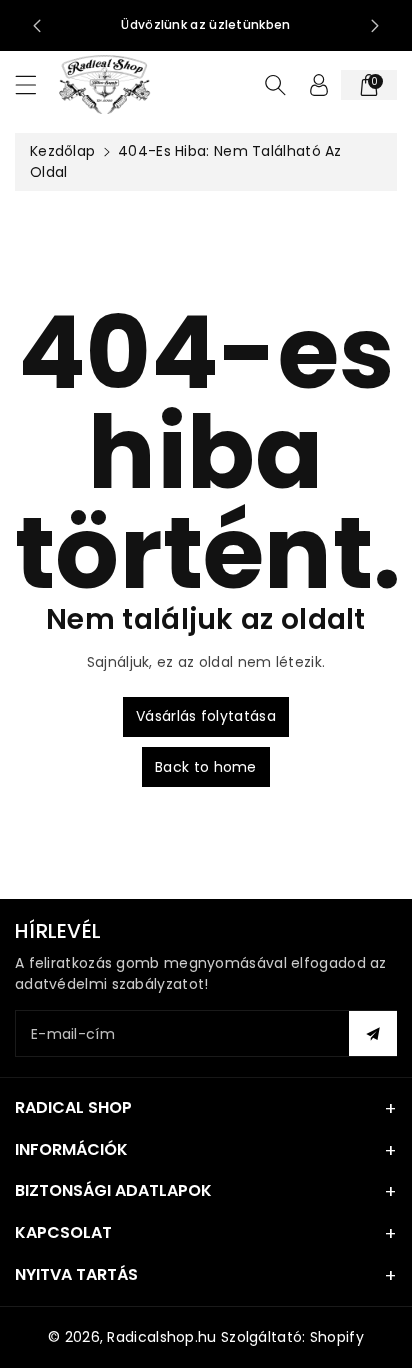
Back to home (206, 767)
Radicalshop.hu (161, 1337)
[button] (35, 84)
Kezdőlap (62, 151)
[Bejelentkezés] (319, 85)
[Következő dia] (375, 26)
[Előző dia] (37, 26)
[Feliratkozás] (373, 1033)
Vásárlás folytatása (206, 716)
